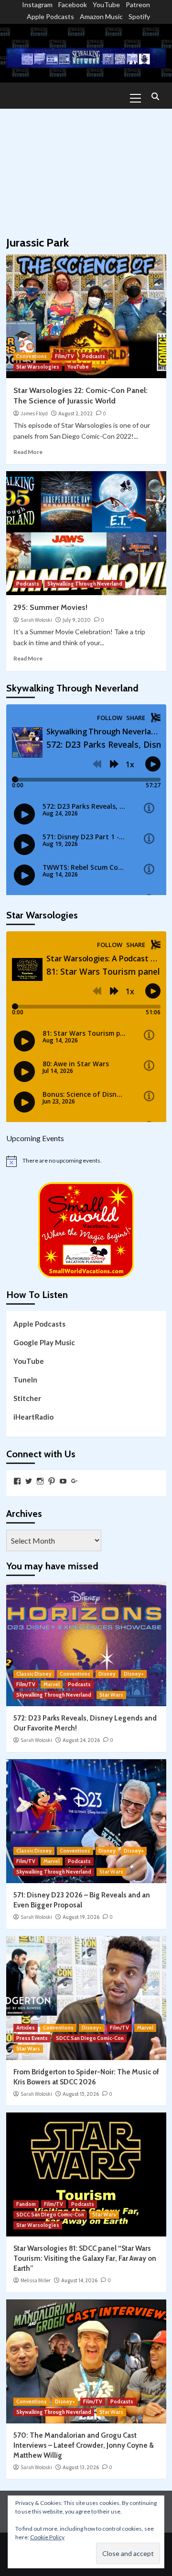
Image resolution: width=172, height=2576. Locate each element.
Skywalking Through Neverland (85, 584)
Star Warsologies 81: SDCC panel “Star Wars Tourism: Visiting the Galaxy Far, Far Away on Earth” (85, 2258)
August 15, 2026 (81, 2094)
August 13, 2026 (81, 2467)
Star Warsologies (38, 367)
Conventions (32, 356)
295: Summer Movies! (50, 607)
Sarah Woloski (36, 620)
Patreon (138, 5)
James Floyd (34, 413)
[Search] (156, 97)
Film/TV (64, 356)
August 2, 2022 (75, 413)
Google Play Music (44, 1342)
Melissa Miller (36, 2280)
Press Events (32, 2038)
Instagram (37, 5)
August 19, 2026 (81, 1917)
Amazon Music (101, 16)
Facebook (73, 5)
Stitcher (27, 1398)
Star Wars (111, 1695)
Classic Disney (34, 1674)
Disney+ (134, 1674)
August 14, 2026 (79, 2280)
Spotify (139, 16)
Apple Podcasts (50, 16)
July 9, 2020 (77, 620)
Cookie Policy (47, 2537)
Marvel (52, 1684)
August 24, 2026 (81, 1740)
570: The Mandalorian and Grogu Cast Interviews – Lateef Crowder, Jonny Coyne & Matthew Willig (84, 2445)
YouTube (106, 5)
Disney (107, 1674)
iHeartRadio (33, 1417)
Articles (26, 2028)
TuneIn (25, 1380)
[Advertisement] (86, 168)
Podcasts (94, 356)
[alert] (86, 1161)
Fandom (26, 2204)
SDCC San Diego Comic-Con (90, 2038)
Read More (28, 452)
